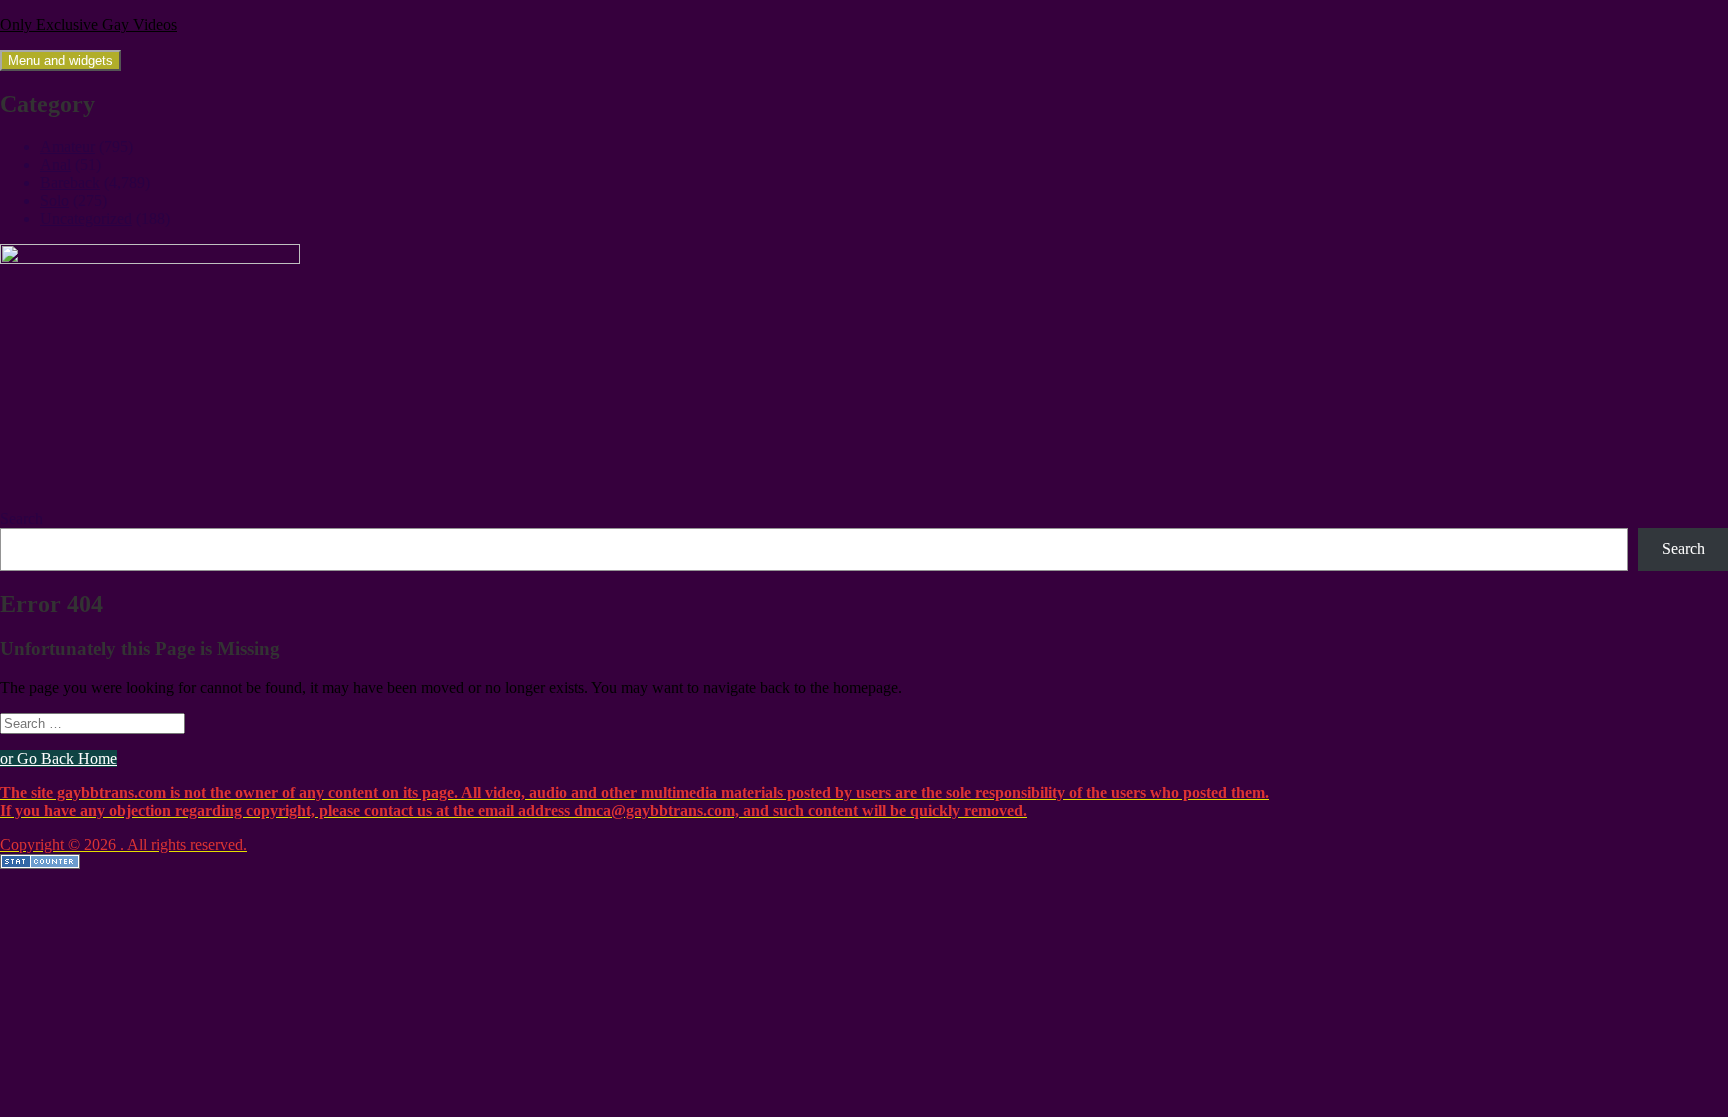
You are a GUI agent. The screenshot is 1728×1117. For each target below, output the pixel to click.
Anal (55, 164)
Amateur (67, 146)
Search (21, 518)
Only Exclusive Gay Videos (88, 24)
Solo (54, 200)
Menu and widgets (60, 60)
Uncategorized (86, 218)
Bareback (70, 182)
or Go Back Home (58, 758)
